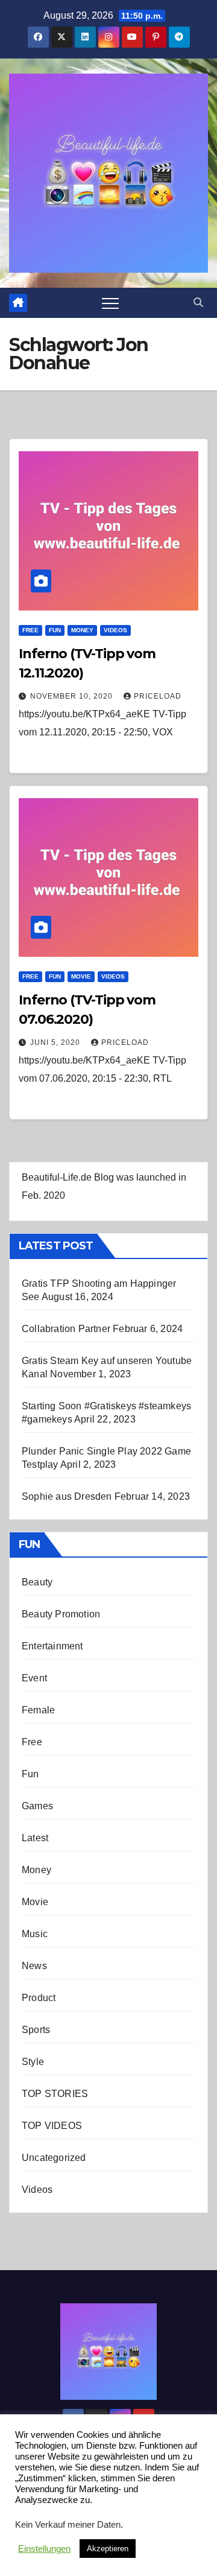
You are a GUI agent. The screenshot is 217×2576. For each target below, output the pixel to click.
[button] (198, 303)
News (34, 1966)
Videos (115, 630)
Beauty (37, 1582)
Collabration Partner (66, 1329)
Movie (81, 976)
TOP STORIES (55, 2094)
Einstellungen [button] (44, 2549)
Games (37, 1806)
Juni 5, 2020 (56, 1042)
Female (38, 1710)
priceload (158, 696)
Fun (55, 630)
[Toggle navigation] (110, 303)
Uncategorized (54, 2158)
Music (35, 1934)
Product (39, 1998)
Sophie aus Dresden (67, 1496)
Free (30, 630)
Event (34, 1678)
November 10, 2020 (73, 696)
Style (33, 2062)
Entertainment (52, 1646)
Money (82, 630)
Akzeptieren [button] (108, 2549)
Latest (35, 1838)
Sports (36, 2030)
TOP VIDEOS (52, 2126)
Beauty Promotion (61, 1614)
